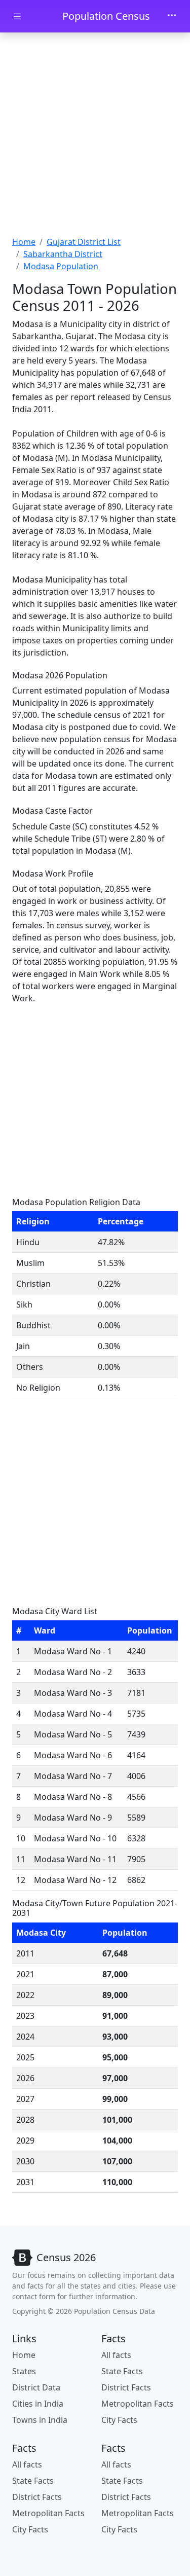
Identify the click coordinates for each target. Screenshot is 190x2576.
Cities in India (38, 2404)
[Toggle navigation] (172, 16)
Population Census (106, 16)
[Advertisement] (95, 136)
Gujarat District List (84, 242)
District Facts (126, 2387)
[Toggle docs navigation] (17, 16)
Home (24, 242)
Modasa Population (61, 266)
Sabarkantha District (63, 254)
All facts (116, 2355)
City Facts (119, 2420)
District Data (36, 2387)
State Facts (122, 2371)
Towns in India (40, 2420)
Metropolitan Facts (138, 2404)
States (24, 2371)
